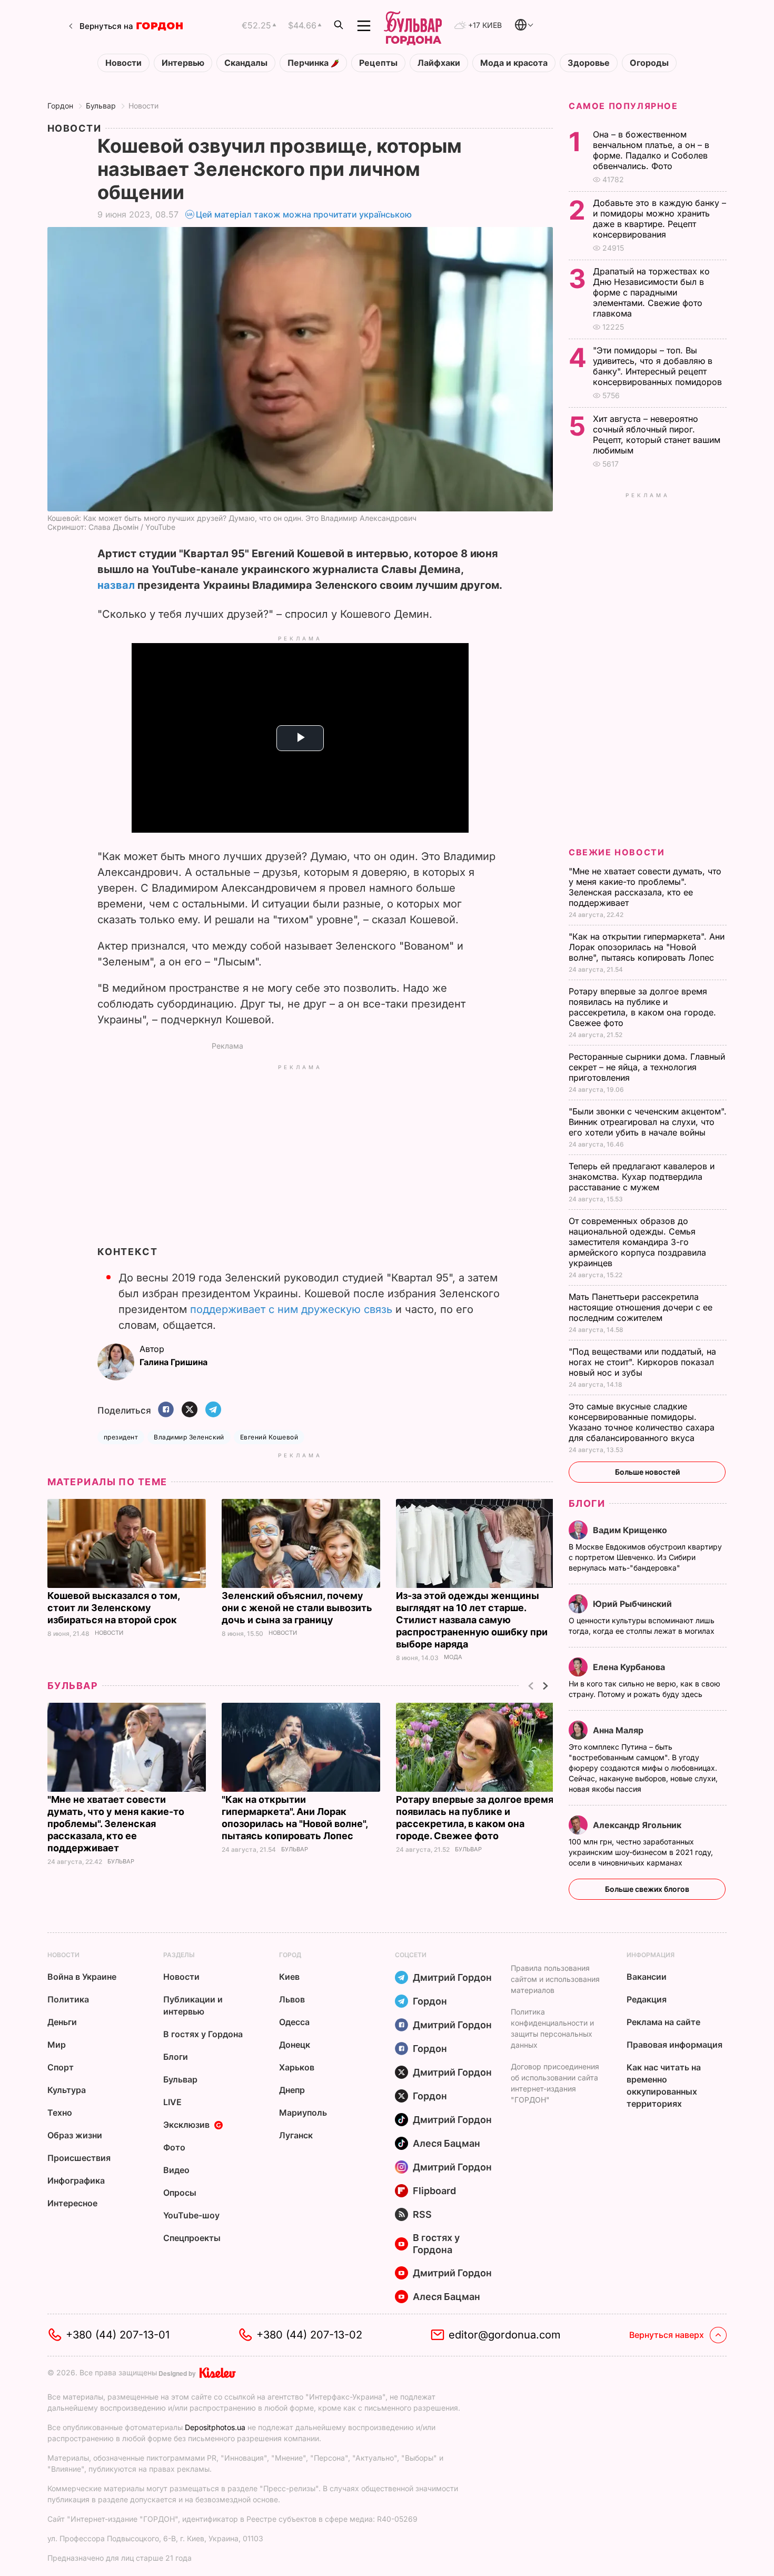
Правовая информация (674, 2045)
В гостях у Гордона (203, 2034)
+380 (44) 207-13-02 (309, 2335)
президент (121, 1437)
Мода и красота (514, 63)
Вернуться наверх (667, 2335)
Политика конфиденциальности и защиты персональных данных (552, 2028)
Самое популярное (623, 106)
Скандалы (246, 63)
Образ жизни (75, 2135)
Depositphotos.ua (215, 2427)
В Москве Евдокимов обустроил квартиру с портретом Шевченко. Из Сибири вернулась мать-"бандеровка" (645, 1557)
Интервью (183, 63)
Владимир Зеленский (189, 1437)
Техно (60, 2113)
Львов (292, 1999)
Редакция (647, 1999)
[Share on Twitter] (190, 1410)
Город (290, 1955)
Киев (289, 1977)
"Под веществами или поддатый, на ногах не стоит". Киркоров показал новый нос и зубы (642, 1362)
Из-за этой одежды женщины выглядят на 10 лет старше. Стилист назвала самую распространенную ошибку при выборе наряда (472, 1620)
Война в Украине (82, 1977)
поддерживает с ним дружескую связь (291, 1309)
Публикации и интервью (193, 2005)
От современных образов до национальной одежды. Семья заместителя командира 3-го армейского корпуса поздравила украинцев (637, 1242)
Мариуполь (303, 2113)
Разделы (179, 1955)
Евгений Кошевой (269, 1437)
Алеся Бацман (446, 2143)
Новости (123, 63)
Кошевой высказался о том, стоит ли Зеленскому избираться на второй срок (113, 1608)
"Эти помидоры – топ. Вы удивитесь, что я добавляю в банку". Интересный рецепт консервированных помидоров (659, 366)
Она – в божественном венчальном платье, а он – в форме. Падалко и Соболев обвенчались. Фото (651, 150)
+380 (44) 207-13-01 (118, 2335)
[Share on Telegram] (213, 1410)
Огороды (649, 63)
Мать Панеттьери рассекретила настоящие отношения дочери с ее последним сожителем (641, 1307)
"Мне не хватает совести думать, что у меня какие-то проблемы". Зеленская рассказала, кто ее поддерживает (116, 1824)
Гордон (60, 106)
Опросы (180, 2193)
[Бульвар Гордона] (413, 26)
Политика (68, 1999)
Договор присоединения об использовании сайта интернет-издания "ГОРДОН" (555, 2083)
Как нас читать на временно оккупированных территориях (664, 2085)
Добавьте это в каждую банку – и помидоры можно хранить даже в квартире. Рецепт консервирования (659, 219)
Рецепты (378, 63)
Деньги (62, 2022)
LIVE (172, 2102)
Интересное (72, 2203)
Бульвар (101, 106)
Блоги (587, 1503)
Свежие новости (617, 852)
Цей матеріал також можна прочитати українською (304, 214)
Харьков (297, 2067)
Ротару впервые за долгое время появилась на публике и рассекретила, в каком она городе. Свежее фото (642, 1007)
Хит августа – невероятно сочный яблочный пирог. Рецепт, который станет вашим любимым (657, 435)
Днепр (292, 2090)
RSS (422, 2214)
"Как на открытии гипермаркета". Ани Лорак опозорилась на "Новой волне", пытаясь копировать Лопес (647, 947)
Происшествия (79, 2158)
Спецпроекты (192, 2238)
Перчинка (309, 63)
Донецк (295, 2045)
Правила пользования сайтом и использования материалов (555, 1979)
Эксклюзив (186, 2125)
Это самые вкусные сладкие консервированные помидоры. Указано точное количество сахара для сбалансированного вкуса (642, 1422)
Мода (453, 1657)
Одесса (294, 2022)
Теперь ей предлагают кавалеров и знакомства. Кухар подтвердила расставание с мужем (642, 1177)
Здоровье (589, 63)
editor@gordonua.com (505, 2335)
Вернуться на (106, 26)
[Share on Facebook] (166, 1410)
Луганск (296, 2135)
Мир (57, 2045)
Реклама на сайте (663, 2022)
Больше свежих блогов (647, 1889)
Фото (174, 2147)
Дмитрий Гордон (452, 1977)
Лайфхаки (439, 63)
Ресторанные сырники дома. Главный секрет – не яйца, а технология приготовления (647, 1067)
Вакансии (647, 1977)
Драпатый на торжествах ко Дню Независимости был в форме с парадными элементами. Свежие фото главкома (651, 292)
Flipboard (434, 2191)
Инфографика (76, 2180)
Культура (67, 2090)
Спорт (61, 2067)
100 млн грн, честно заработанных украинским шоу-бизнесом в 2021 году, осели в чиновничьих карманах (641, 1852)
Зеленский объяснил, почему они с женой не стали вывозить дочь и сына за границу (297, 1608)
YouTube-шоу (191, 2215)
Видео (176, 2170)
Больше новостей (647, 1472)
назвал (116, 585)
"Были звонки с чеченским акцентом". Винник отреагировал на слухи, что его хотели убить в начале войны (648, 1122)
